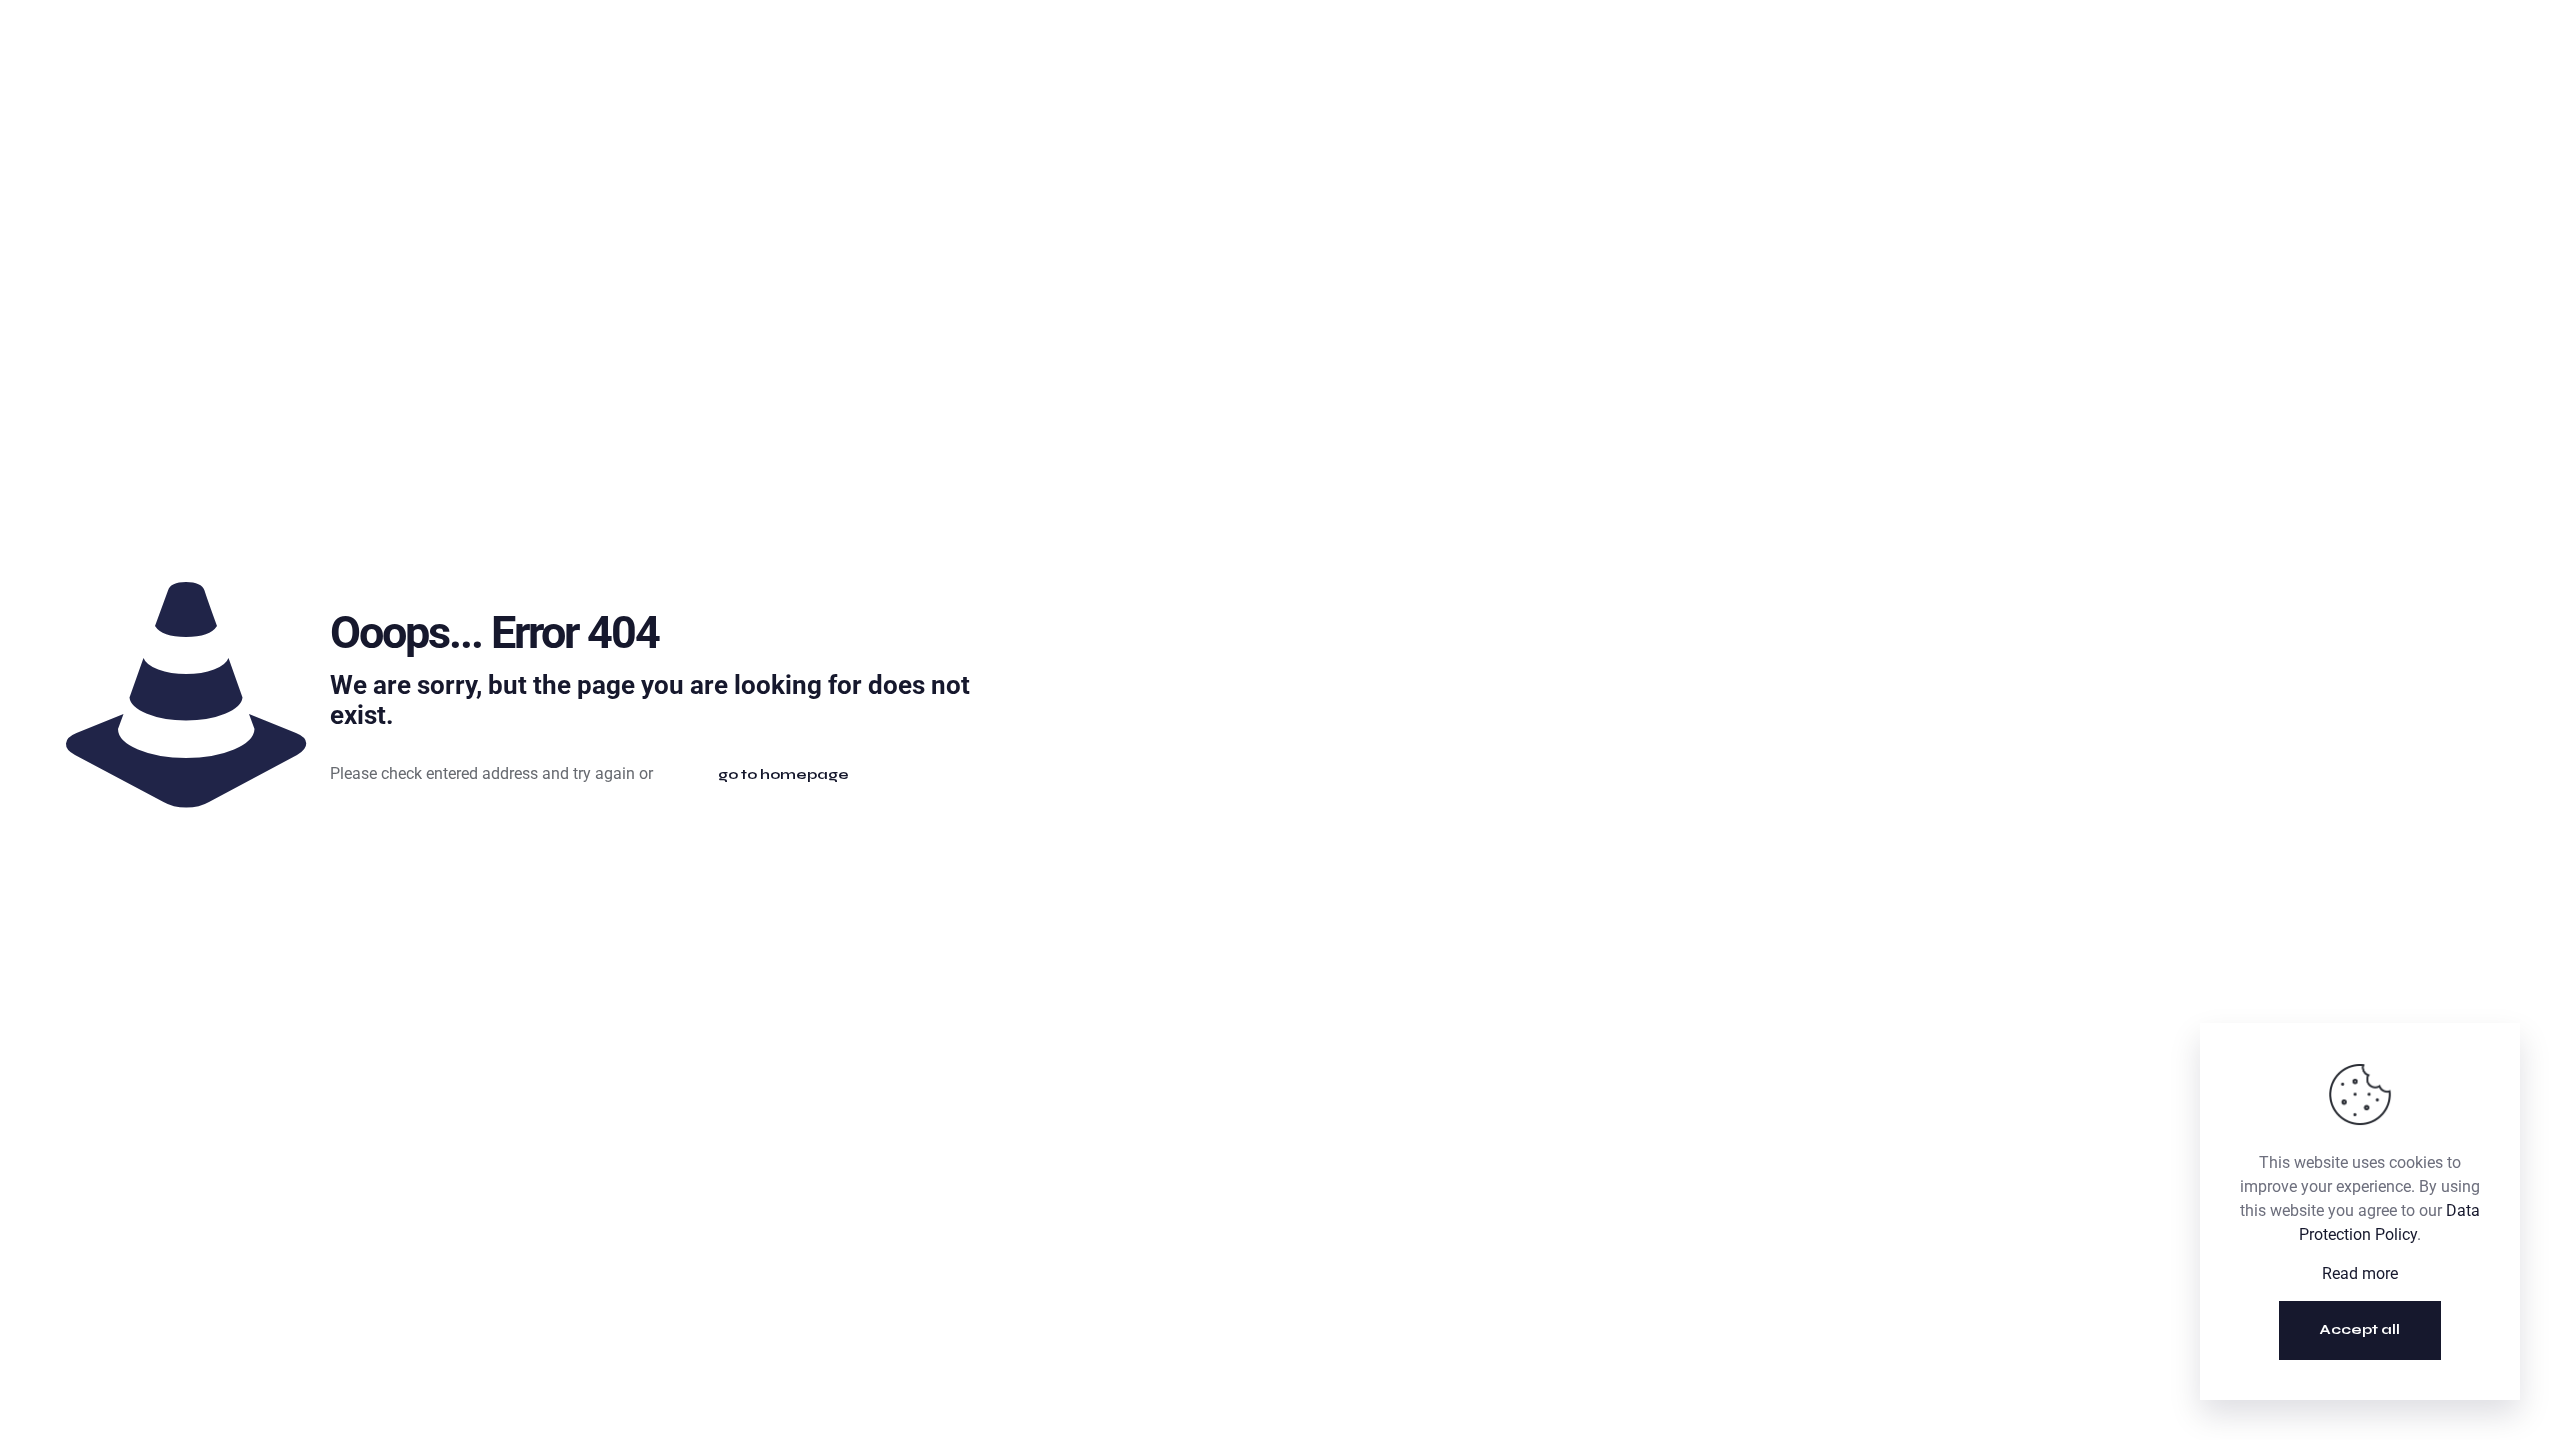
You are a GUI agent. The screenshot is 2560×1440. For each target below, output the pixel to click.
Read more (2360, 1273)
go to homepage (783, 774)
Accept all (2360, 1329)
